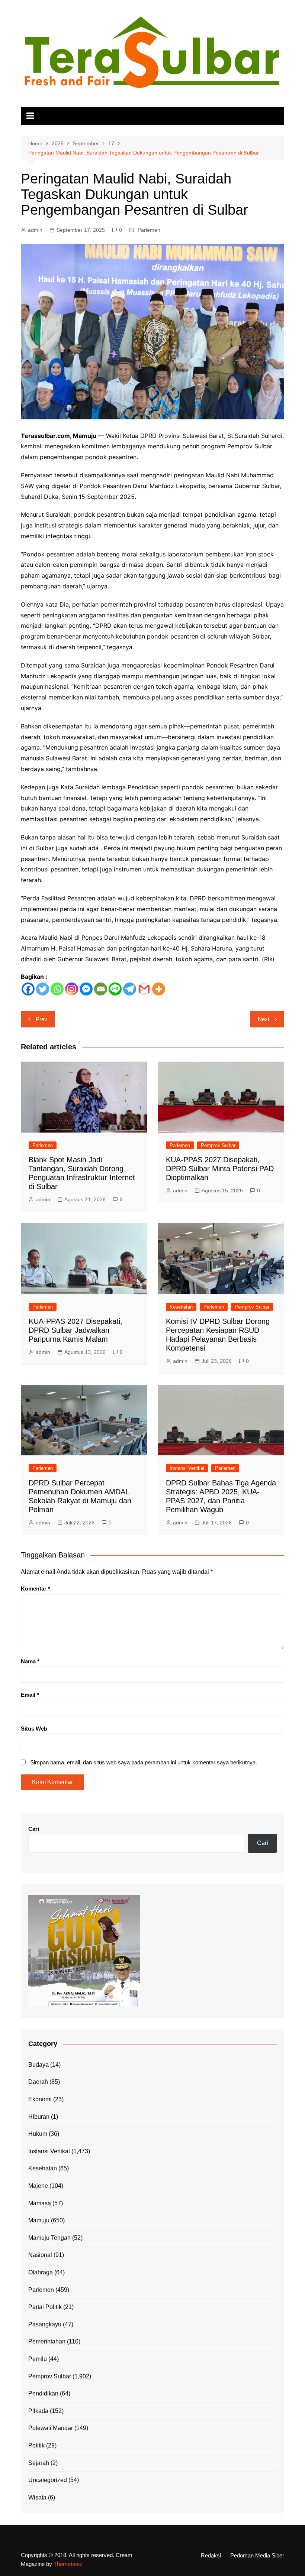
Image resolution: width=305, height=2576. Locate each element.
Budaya (38, 2065)
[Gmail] (144, 989)
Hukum (38, 2134)
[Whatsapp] (57, 989)
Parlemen (149, 230)
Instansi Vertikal (187, 1468)
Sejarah (39, 2463)
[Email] (101, 989)
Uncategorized (48, 2480)
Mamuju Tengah (49, 2238)
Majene (38, 2186)
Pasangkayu (45, 2324)
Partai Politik (45, 2307)
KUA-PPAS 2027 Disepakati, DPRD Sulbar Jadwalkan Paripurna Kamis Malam (76, 1330)
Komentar (36, 1589)
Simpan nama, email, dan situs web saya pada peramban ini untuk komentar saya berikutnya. (144, 1762)
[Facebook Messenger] (86, 989)
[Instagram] (72, 989)
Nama (30, 1661)
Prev (41, 1019)
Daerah (38, 2082)
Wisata (37, 2497)
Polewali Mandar (51, 2428)
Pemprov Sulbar (218, 1145)
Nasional (40, 2255)
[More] (159, 989)
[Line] (115, 989)
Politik (36, 2445)
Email (30, 1695)
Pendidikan (43, 2393)
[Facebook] (28, 989)
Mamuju (39, 2220)
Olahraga (41, 2272)
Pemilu (38, 2359)
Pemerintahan (47, 2341)
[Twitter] (43, 989)
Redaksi (211, 2556)
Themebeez (68, 2564)
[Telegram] (130, 989)
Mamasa (40, 2203)
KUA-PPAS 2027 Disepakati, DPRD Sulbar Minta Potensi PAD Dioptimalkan (220, 1169)
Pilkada (38, 2411)
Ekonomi (40, 2099)
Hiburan (39, 2117)
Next (264, 1019)
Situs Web (34, 1729)
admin (35, 230)
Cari (34, 1829)
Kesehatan (181, 1307)
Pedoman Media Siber (257, 2556)
